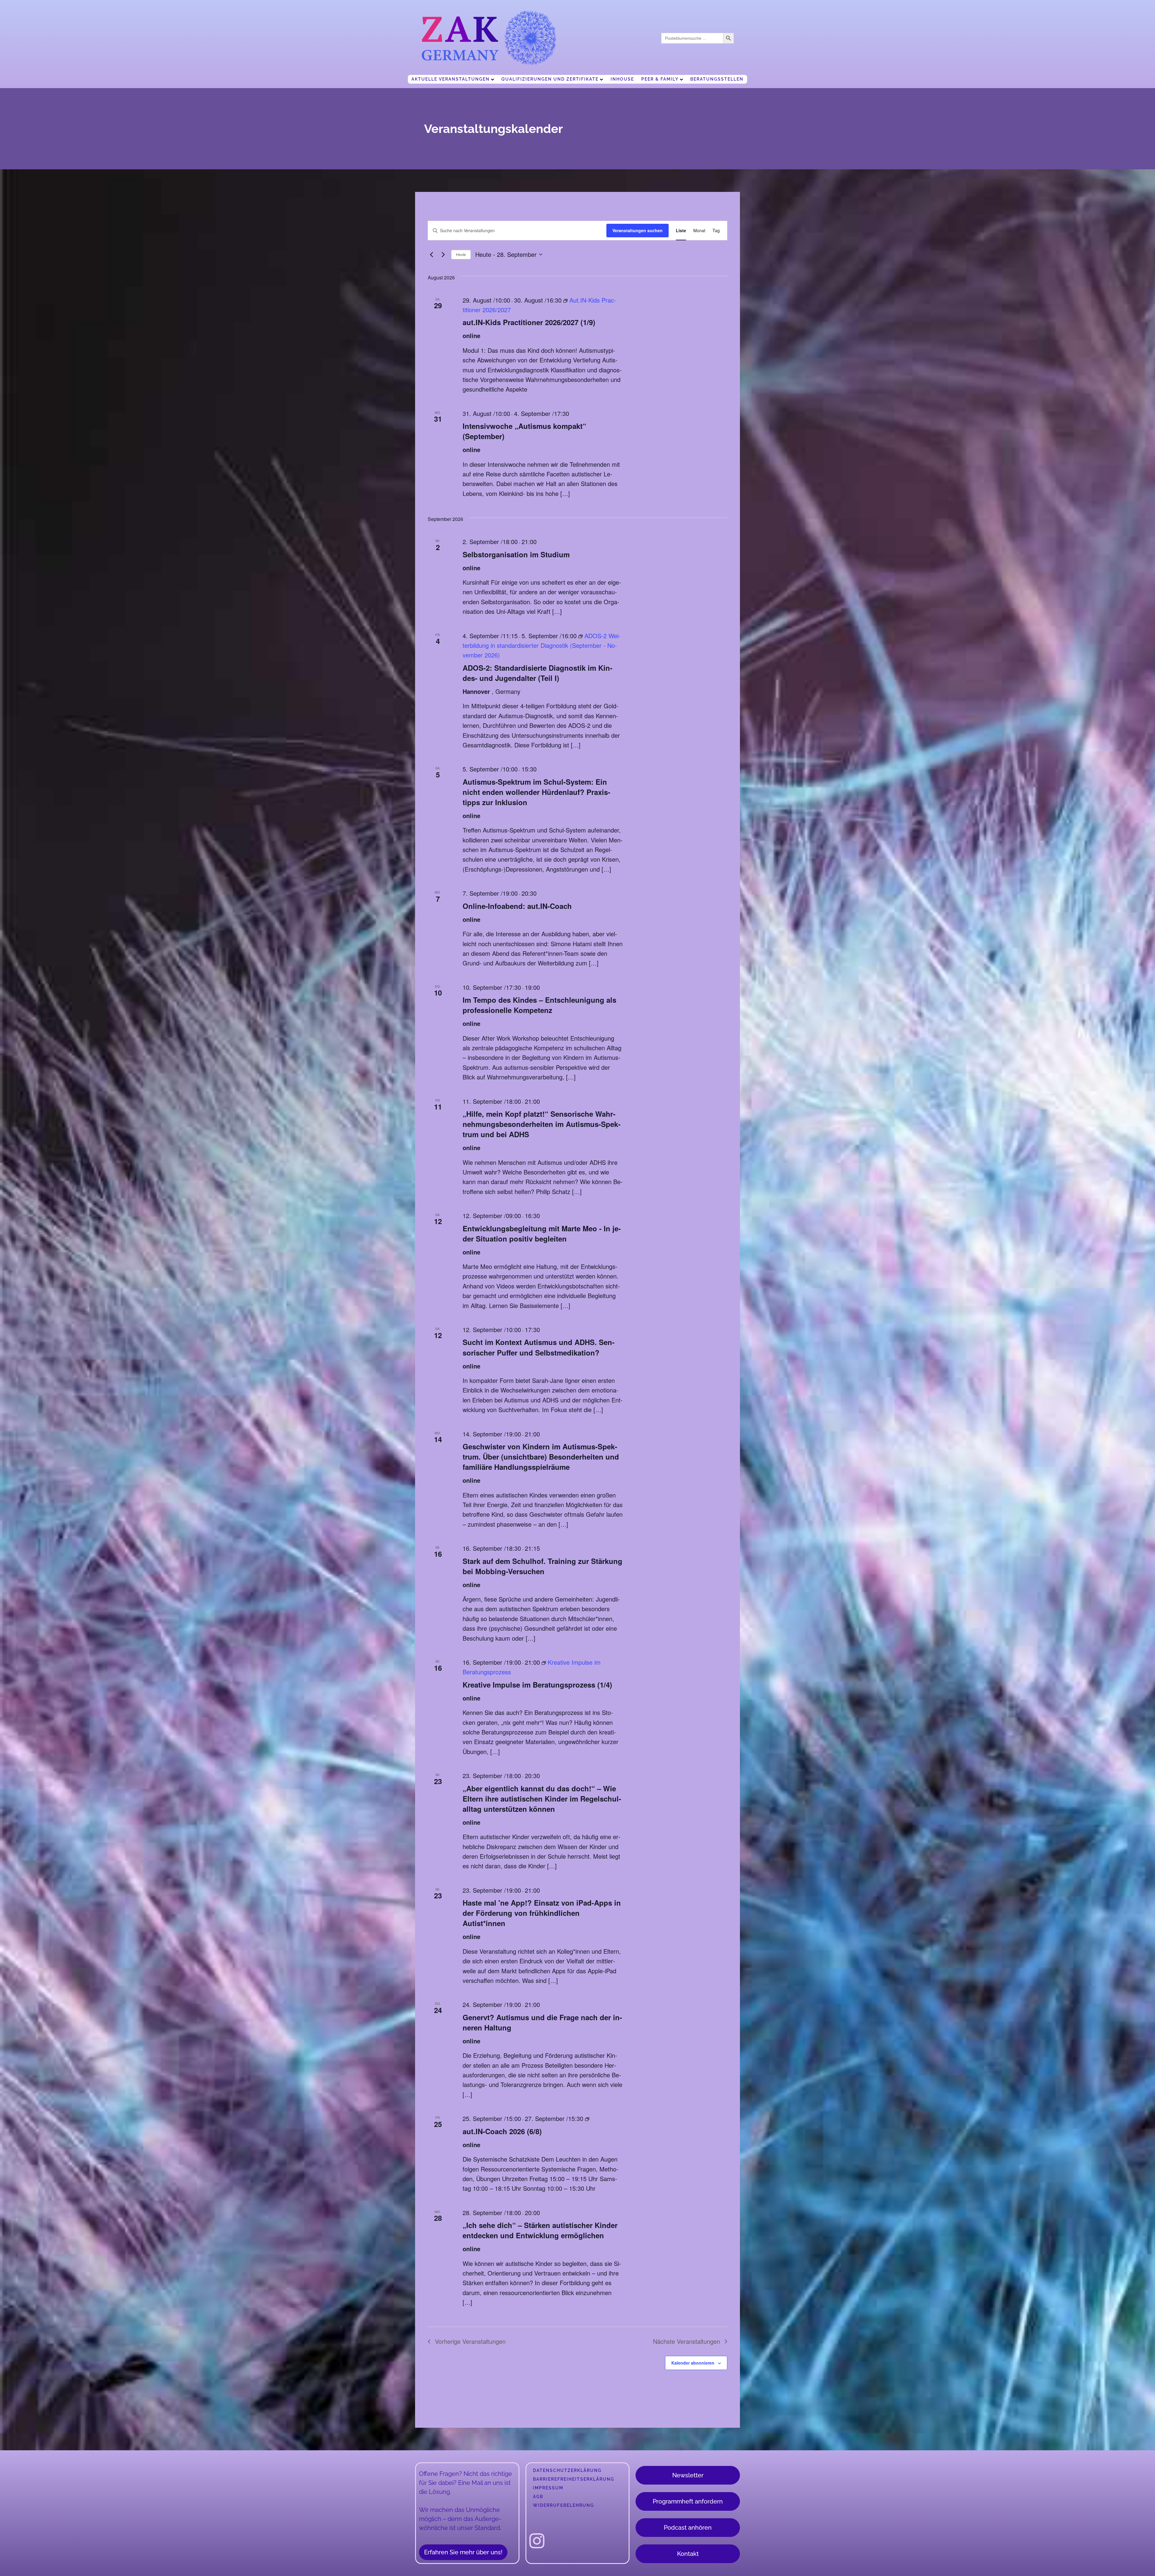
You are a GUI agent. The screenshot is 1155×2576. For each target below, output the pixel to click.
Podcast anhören (688, 2528)
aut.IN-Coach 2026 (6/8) (502, 2131)
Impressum (548, 2488)
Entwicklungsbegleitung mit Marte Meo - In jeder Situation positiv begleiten (542, 1233)
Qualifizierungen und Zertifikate (550, 79)
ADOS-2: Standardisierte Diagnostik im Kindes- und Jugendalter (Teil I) (537, 673)
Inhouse (622, 79)
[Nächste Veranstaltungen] (443, 254)
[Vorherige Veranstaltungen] (431, 254)
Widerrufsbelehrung (564, 2505)
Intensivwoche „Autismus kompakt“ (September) (524, 431)
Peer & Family (660, 79)
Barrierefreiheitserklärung (574, 2479)
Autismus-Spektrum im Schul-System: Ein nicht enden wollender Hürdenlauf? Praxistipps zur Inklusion (536, 792)
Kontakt (688, 2554)
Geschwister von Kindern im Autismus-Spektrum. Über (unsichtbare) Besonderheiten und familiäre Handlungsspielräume (541, 1457)
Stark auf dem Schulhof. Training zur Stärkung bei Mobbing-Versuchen (542, 1566)
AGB (538, 2497)
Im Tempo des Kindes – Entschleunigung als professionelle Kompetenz (539, 1005)
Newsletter (688, 2475)
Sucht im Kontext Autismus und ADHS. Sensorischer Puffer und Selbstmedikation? (539, 1347)
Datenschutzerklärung (567, 2470)
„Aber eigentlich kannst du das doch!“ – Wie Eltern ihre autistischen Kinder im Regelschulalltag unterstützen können (542, 1799)
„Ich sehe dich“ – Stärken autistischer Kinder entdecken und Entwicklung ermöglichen (540, 2230)
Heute (461, 254)
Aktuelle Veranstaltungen (451, 79)
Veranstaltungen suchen (638, 230)
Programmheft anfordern (688, 2501)
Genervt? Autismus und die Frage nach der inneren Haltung (542, 2022)
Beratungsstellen (717, 79)
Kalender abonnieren (693, 2363)
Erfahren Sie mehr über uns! (463, 2552)
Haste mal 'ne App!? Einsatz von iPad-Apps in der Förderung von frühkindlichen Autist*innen (542, 1913)
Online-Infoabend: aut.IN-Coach (517, 906)
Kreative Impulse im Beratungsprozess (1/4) (537, 1685)
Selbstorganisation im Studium (516, 554)
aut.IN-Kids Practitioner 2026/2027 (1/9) (529, 322)
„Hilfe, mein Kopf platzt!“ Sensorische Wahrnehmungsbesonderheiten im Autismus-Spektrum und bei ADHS (542, 1124)
